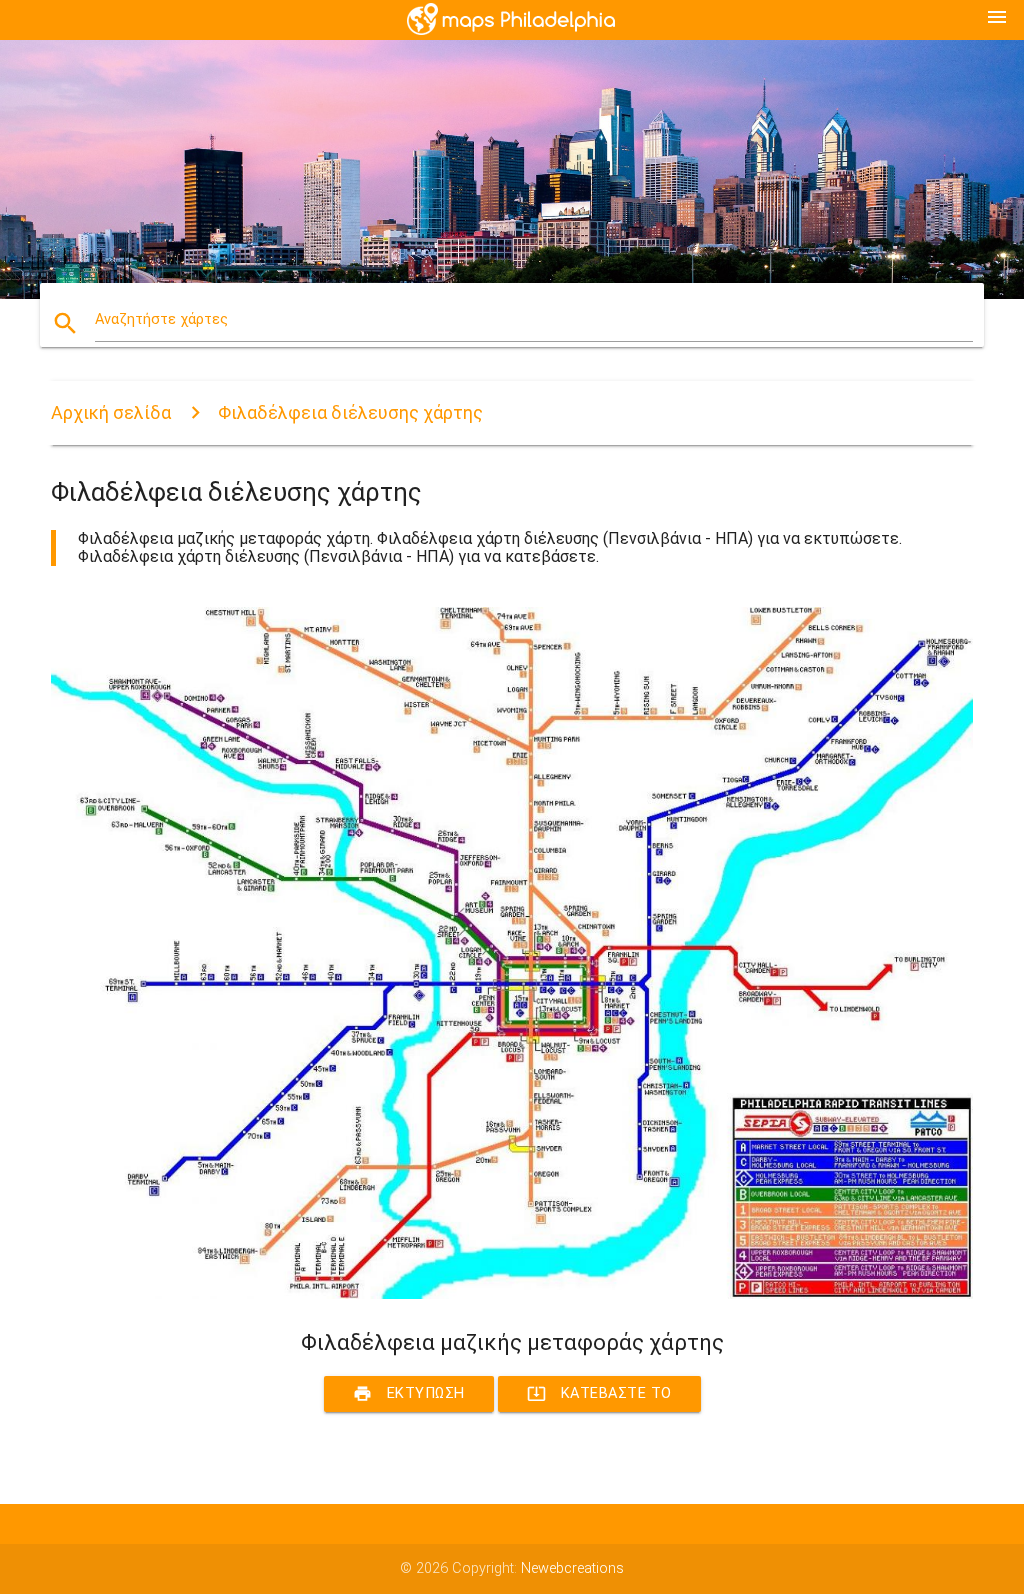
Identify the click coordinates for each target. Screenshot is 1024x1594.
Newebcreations (572, 1568)
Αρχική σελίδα (111, 412)
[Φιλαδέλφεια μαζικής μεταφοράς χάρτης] (512, 1294)
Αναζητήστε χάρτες (161, 319)
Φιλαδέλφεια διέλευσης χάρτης (350, 412)
